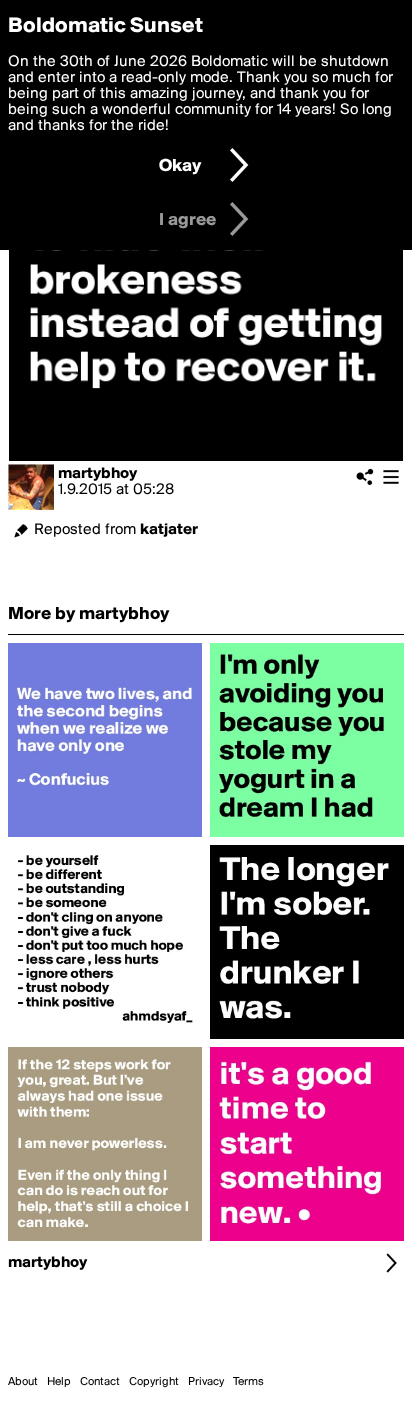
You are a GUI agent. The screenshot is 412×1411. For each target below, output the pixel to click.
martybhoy (97, 474)
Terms (248, 1382)
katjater (169, 530)
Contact (100, 1382)
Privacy (206, 1382)
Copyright (154, 1382)
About (23, 1382)
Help (59, 1382)
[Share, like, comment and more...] (105, 837)
